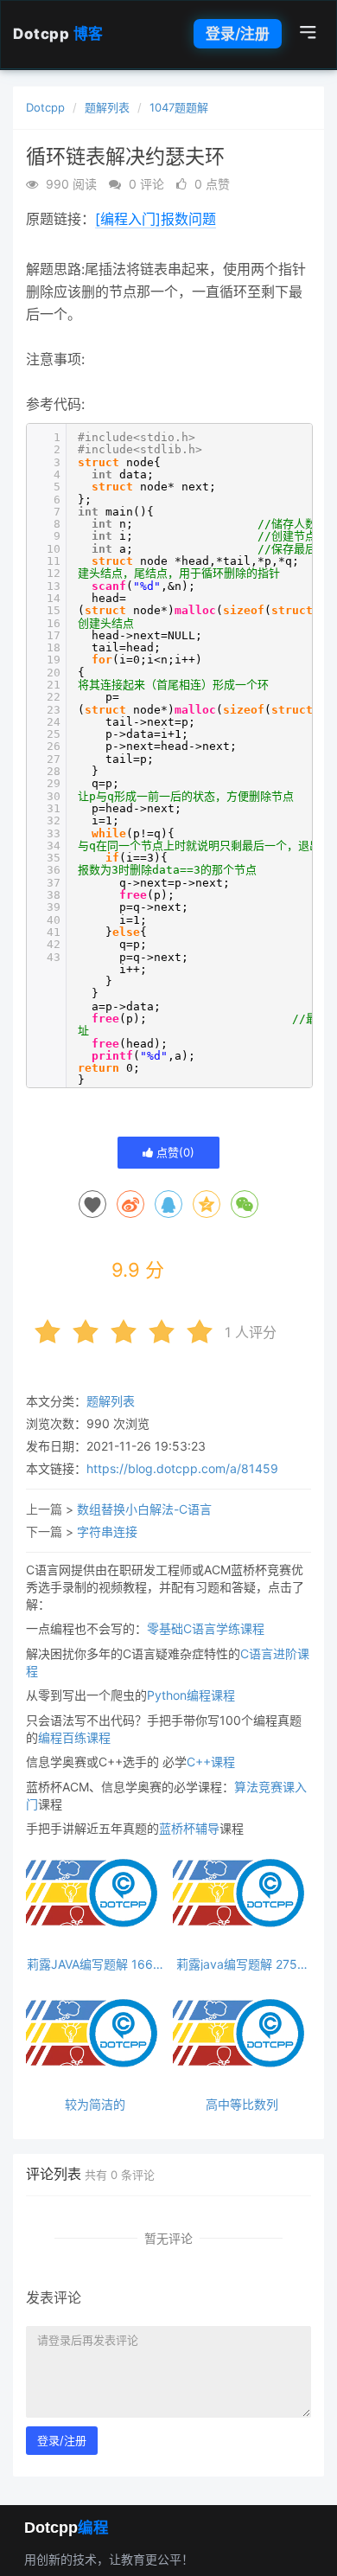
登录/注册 (238, 34)
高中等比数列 (242, 2104)
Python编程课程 (191, 1695)
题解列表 (107, 107)
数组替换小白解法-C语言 (144, 1509)
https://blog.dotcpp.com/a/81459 (182, 1468)
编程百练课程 (74, 1737)
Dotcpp (58, 34)
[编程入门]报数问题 (156, 219)
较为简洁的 (95, 2104)
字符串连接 (107, 1532)
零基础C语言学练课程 (206, 1628)
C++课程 (211, 1762)
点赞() (174, 1152)
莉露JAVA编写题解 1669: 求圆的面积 (95, 1964)
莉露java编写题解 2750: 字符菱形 (242, 1964)
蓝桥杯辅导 (189, 1828)
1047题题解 (179, 107)
